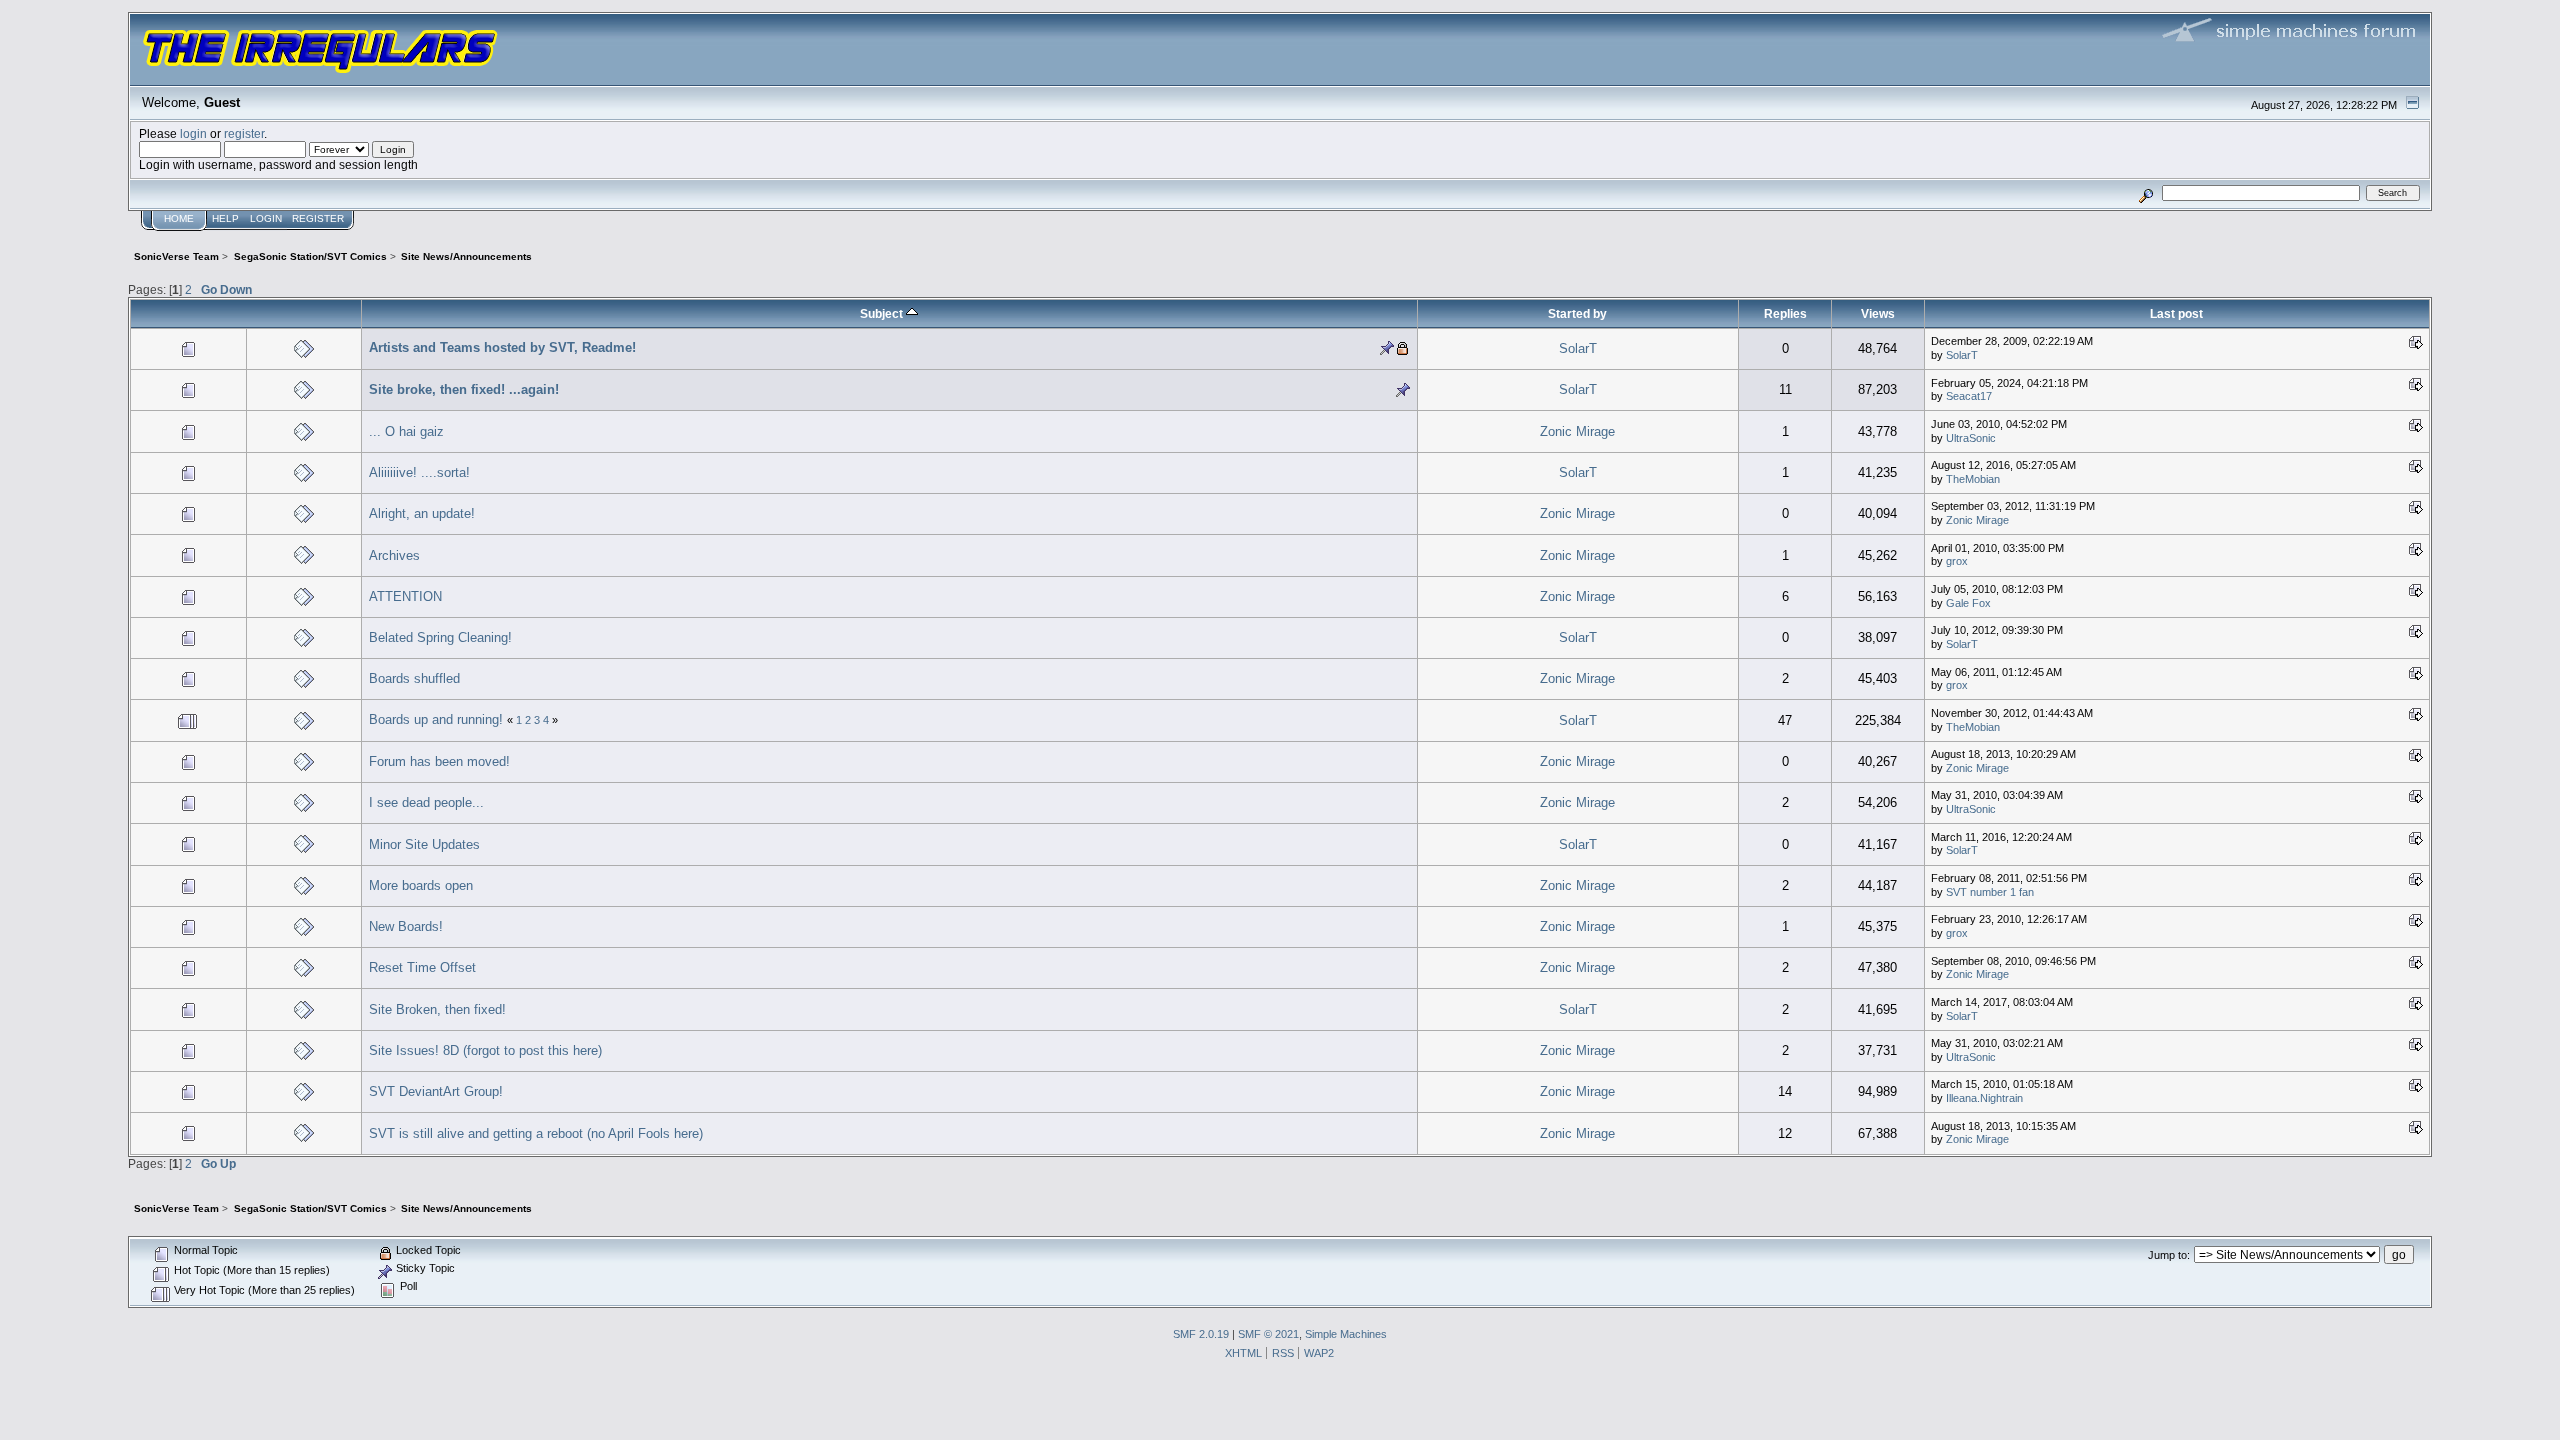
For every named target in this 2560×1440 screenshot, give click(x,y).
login (193, 133)
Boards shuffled (414, 678)
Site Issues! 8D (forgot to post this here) (485, 1050)
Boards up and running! (436, 719)
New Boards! (406, 926)
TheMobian (1973, 479)
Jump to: (2169, 1255)
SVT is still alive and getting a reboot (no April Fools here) (536, 1133)
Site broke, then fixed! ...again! (464, 389)
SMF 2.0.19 (1201, 1334)
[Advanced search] (2146, 192)
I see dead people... (426, 802)
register (244, 133)
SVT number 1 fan (1990, 892)
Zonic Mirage (1577, 431)
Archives (394, 555)
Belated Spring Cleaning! (440, 637)
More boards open (421, 885)
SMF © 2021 (1268, 1334)
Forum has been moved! (439, 761)
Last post (2176, 313)
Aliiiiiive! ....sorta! (419, 472)
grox (1957, 561)
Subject (883, 313)
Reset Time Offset (422, 967)
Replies (1785, 313)
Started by (1577, 313)
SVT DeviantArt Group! (436, 1091)
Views (1878, 313)
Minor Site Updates (424, 844)
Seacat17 (1969, 396)
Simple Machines (1346, 1334)
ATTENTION (405, 596)
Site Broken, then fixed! (437, 1009)
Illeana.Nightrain (1984, 1098)
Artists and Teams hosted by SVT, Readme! (502, 347)
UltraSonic (1971, 438)
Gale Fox (1968, 603)
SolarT (1578, 348)
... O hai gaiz (406, 431)
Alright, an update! (422, 513)
